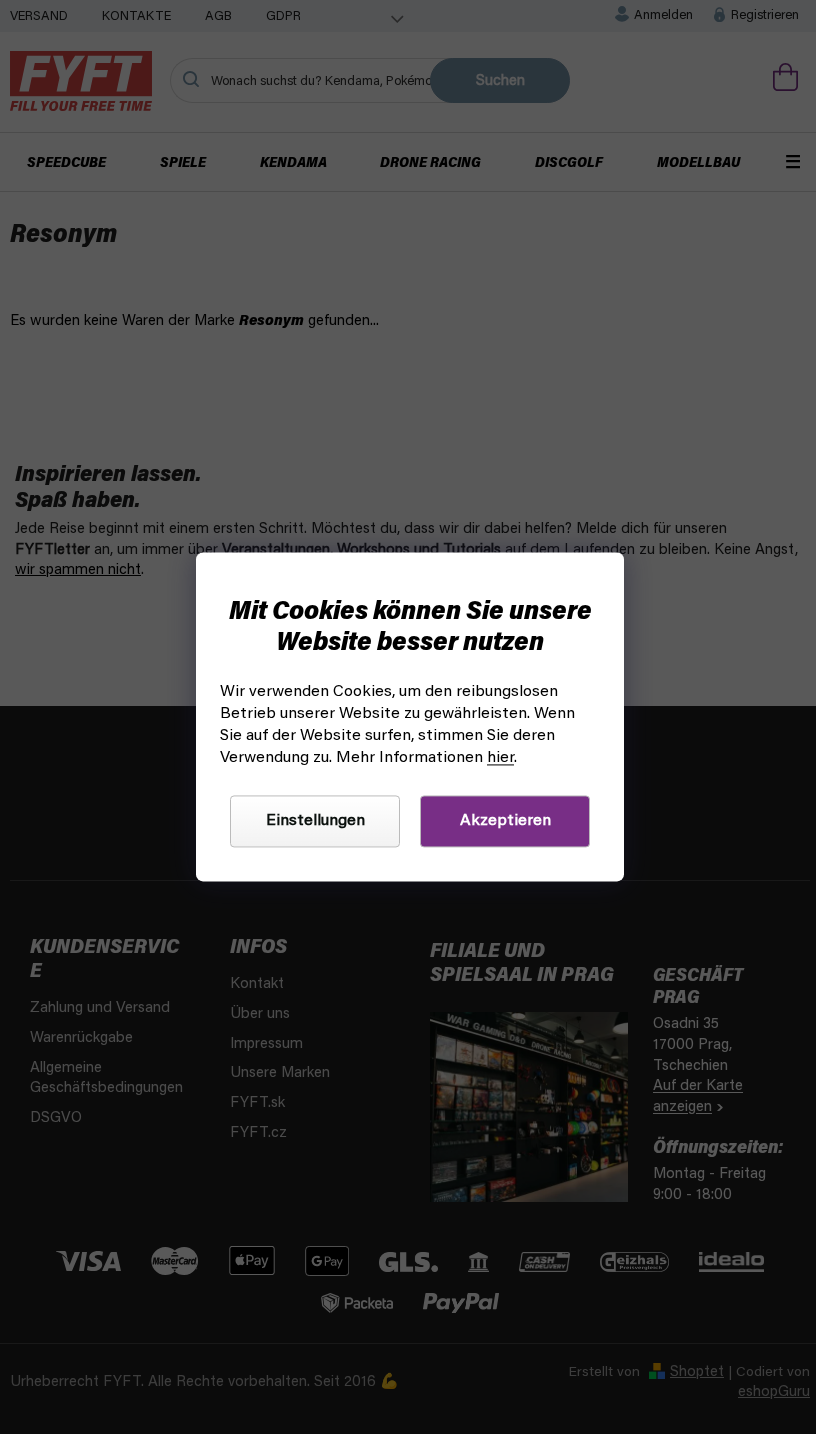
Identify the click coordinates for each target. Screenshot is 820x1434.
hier (500, 759)
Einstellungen (315, 822)
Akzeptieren (505, 822)
